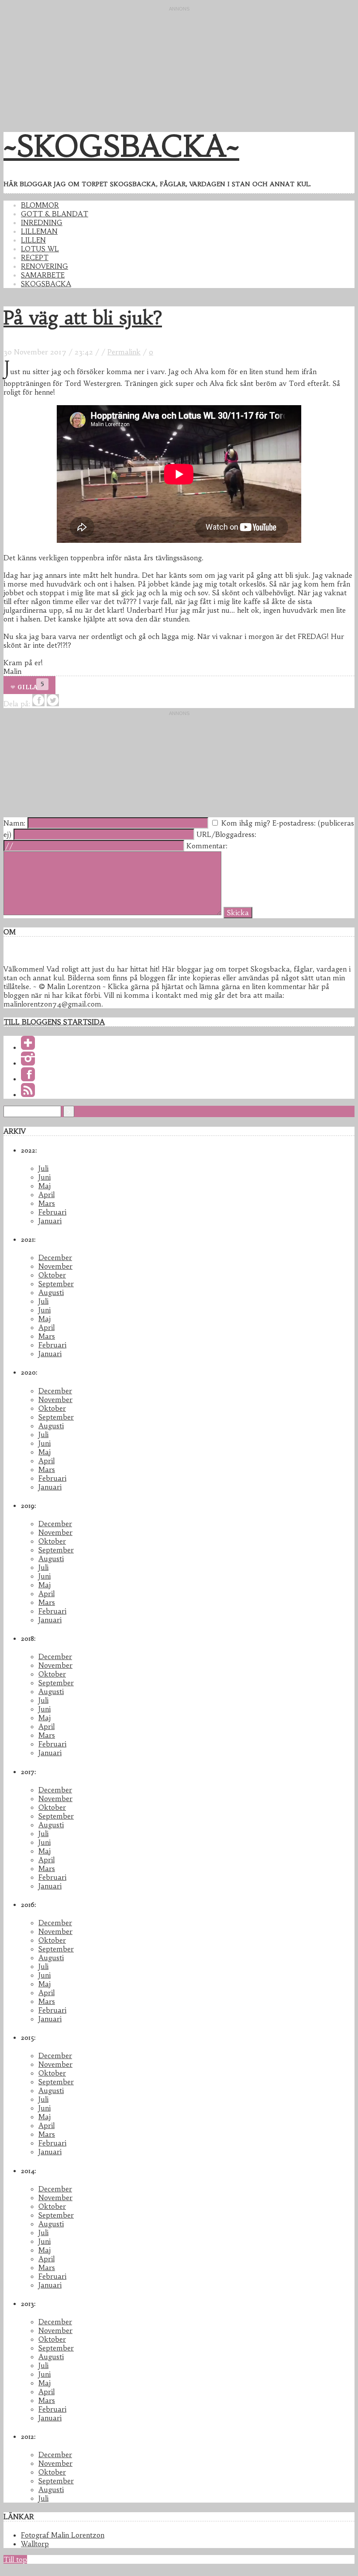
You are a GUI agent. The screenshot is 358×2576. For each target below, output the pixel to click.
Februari (52, 1212)
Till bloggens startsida (54, 1022)
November (55, 1266)
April (46, 1194)
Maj (45, 1186)
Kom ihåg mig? (246, 823)
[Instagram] (28, 1063)
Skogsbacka (46, 284)
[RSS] (28, 1094)
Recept (35, 257)
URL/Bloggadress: (226, 834)
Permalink (124, 352)
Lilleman (39, 231)
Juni (45, 1177)
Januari (50, 1221)
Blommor (40, 205)
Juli (43, 1168)
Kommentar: (207, 846)
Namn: (14, 823)
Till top (15, 2559)
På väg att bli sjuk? (83, 318)
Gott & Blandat (55, 214)
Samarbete (43, 275)
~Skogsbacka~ (121, 146)
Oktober (52, 1275)
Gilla (27, 687)
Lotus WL (40, 249)
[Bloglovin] (28, 1047)
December (55, 1257)
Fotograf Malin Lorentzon (63, 2535)
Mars (47, 1203)
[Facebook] (28, 1079)
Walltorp (35, 2544)
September (56, 1284)
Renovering (45, 266)
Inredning (42, 222)
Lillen (33, 240)
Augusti (51, 1292)
